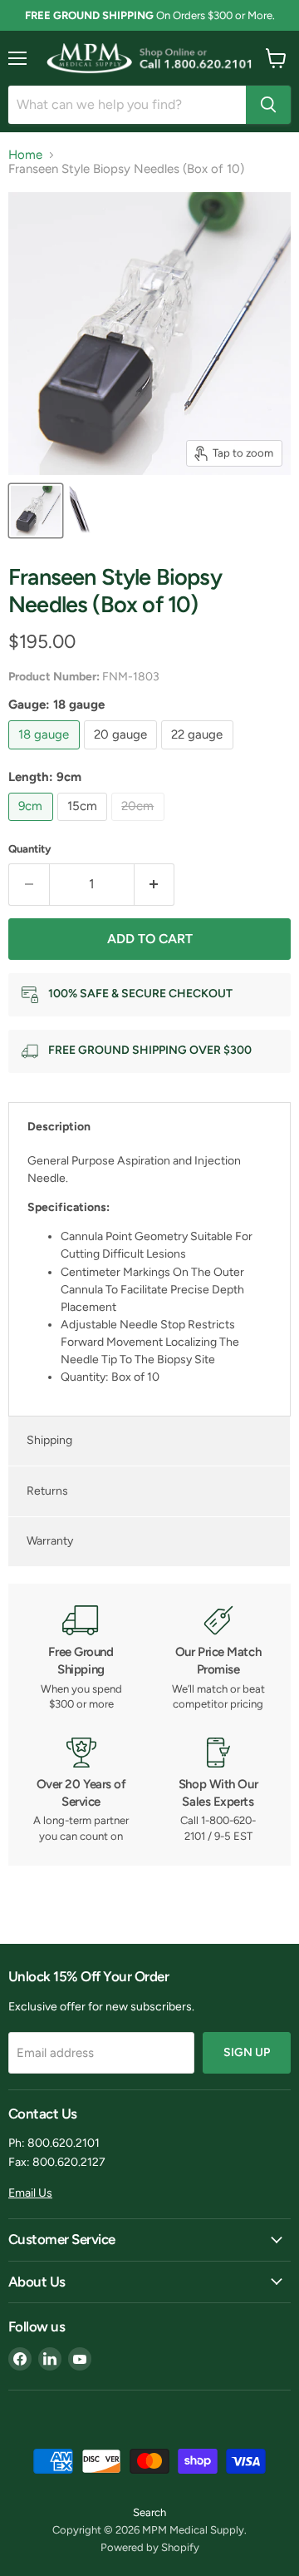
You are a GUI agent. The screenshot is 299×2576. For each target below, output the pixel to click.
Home (25, 155)
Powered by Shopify (150, 2547)
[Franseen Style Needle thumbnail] (36, 511)
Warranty (50, 1541)
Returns (47, 1491)
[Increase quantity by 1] (155, 884)
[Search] (268, 105)
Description (59, 1127)
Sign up (247, 2052)
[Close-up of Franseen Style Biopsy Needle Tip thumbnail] (81, 511)
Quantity (30, 849)
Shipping (49, 1440)
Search (149, 2512)
